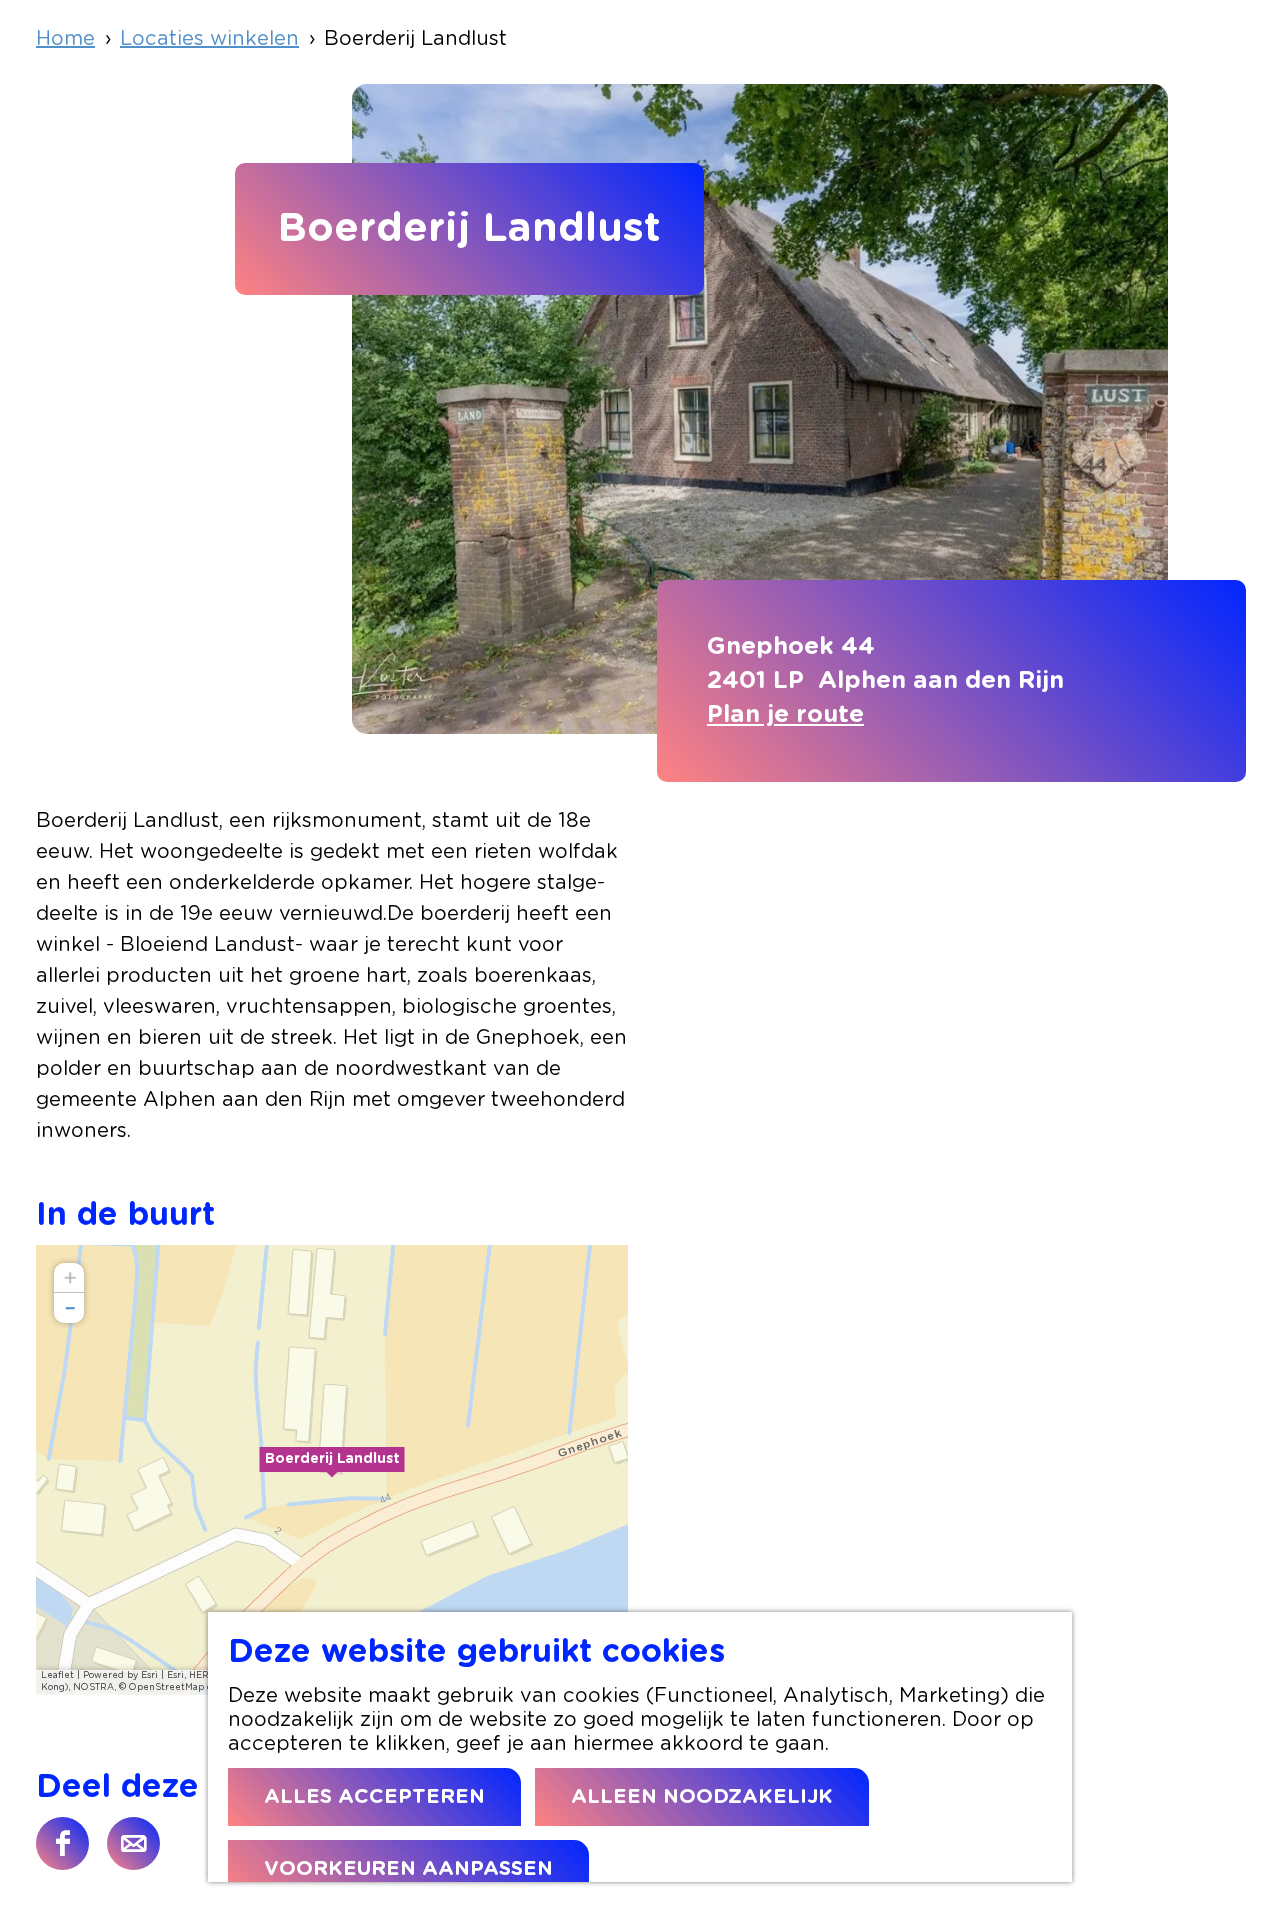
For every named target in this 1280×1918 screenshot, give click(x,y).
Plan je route (785, 715)
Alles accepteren (374, 1797)
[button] (332, 1470)
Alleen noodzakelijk (702, 1797)
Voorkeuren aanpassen (408, 1869)
